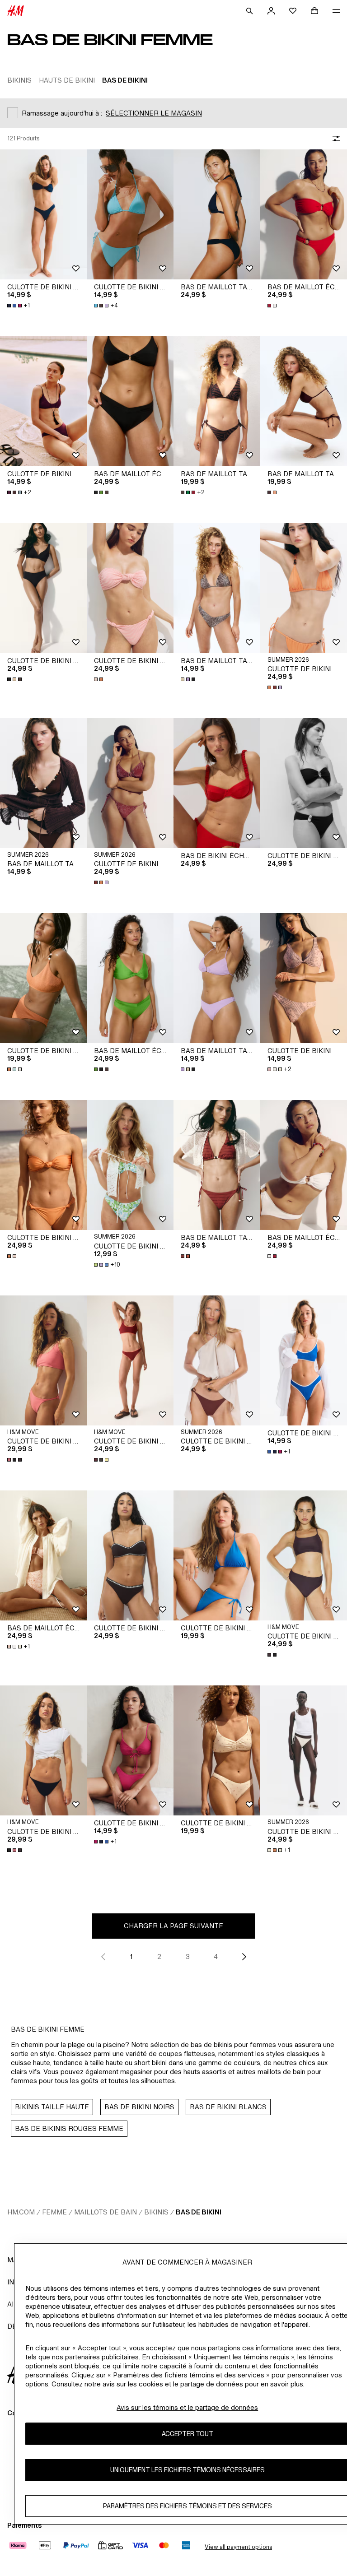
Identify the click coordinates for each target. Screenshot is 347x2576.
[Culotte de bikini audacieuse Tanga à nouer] (304, 588)
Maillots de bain (106, 2212)
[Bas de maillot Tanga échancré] (217, 214)
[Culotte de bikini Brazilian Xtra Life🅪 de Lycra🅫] (43, 1360)
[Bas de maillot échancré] (304, 214)
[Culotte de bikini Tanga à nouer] (130, 214)
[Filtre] (334, 139)
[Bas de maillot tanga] (217, 588)
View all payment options (238, 2547)
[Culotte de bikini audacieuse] (43, 588)
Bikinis (156, 2212)
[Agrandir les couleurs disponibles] (273, 306)
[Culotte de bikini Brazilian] (43, 401)
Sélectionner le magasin (154, 113)
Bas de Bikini (199, 2212)
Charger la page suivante (173, 1926)
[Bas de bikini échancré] (217, 783)
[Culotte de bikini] (304, 978)
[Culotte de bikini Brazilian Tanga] (43, 214)
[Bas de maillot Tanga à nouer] (217, 401)
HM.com (21, 2212)
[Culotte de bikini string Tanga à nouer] (217, 1555)
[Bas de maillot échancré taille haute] (43, 1555)
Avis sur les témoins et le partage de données (187, 2407)
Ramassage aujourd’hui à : (62, 113)
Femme (54, 2212)
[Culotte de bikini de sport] (130, 1360)
